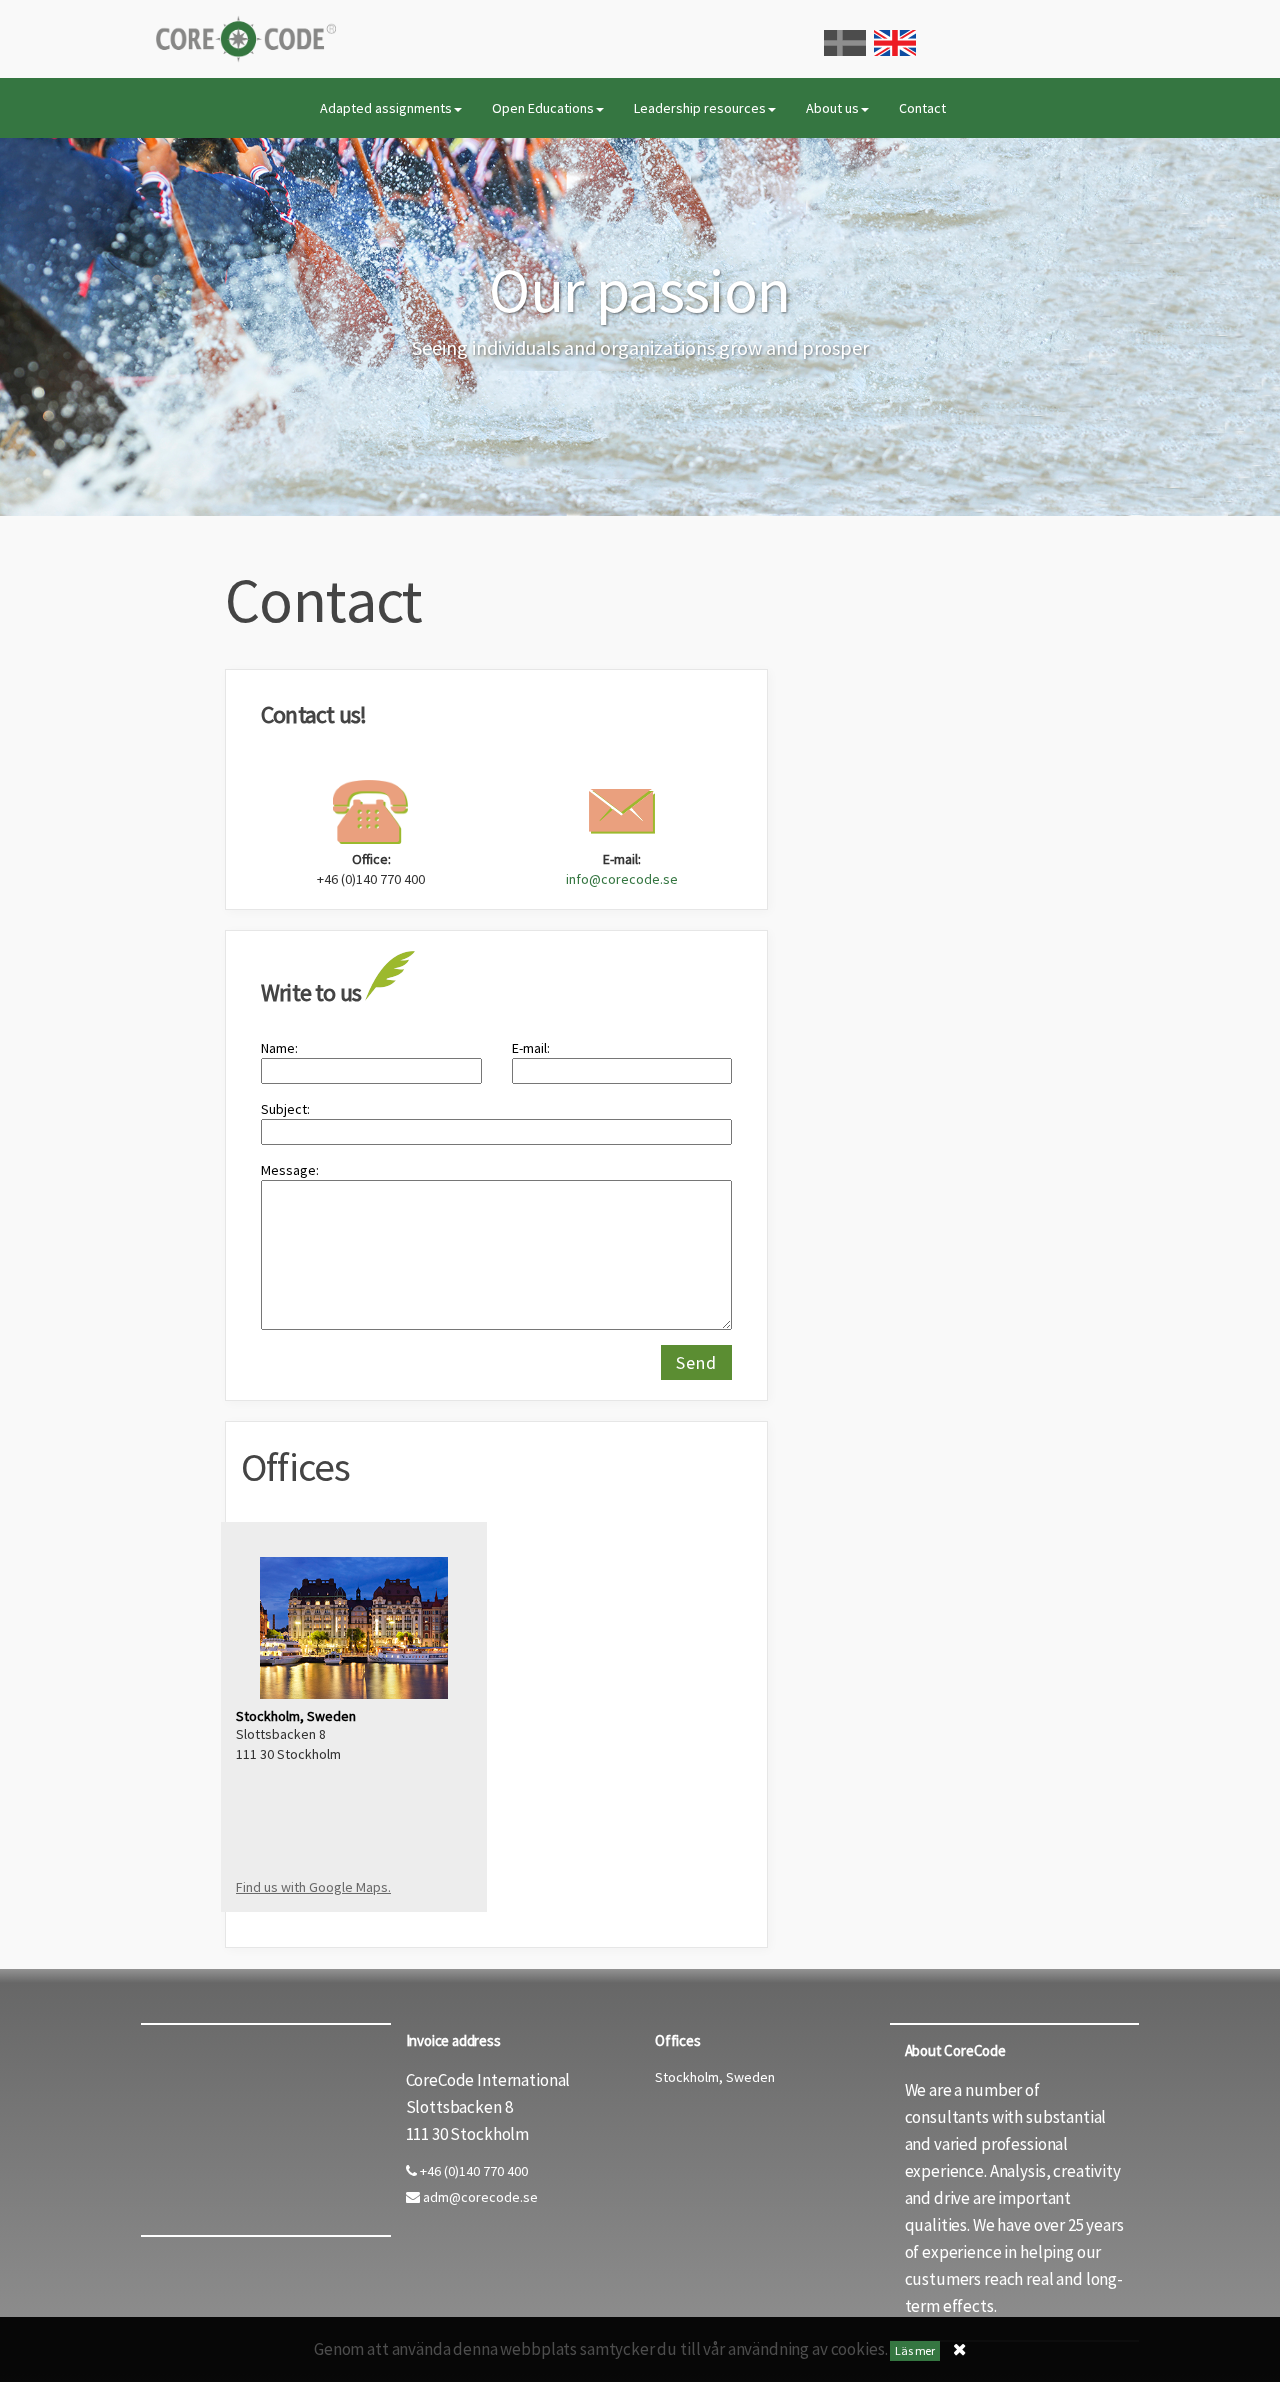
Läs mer (915, 2350)
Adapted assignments (386, 108)
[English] (895, 43)
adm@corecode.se (479, 2197)
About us (832, 108)
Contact (922, 108)
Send (696, 1362)
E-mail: (531, 1048)
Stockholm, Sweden (715, 2077)
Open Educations (543, 108)
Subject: (285, 1109)
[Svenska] (845, 43)
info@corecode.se (622, 879)
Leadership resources (700, 108)
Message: (290, 1170)
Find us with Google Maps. (313, 1887)
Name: (279, 1048)
